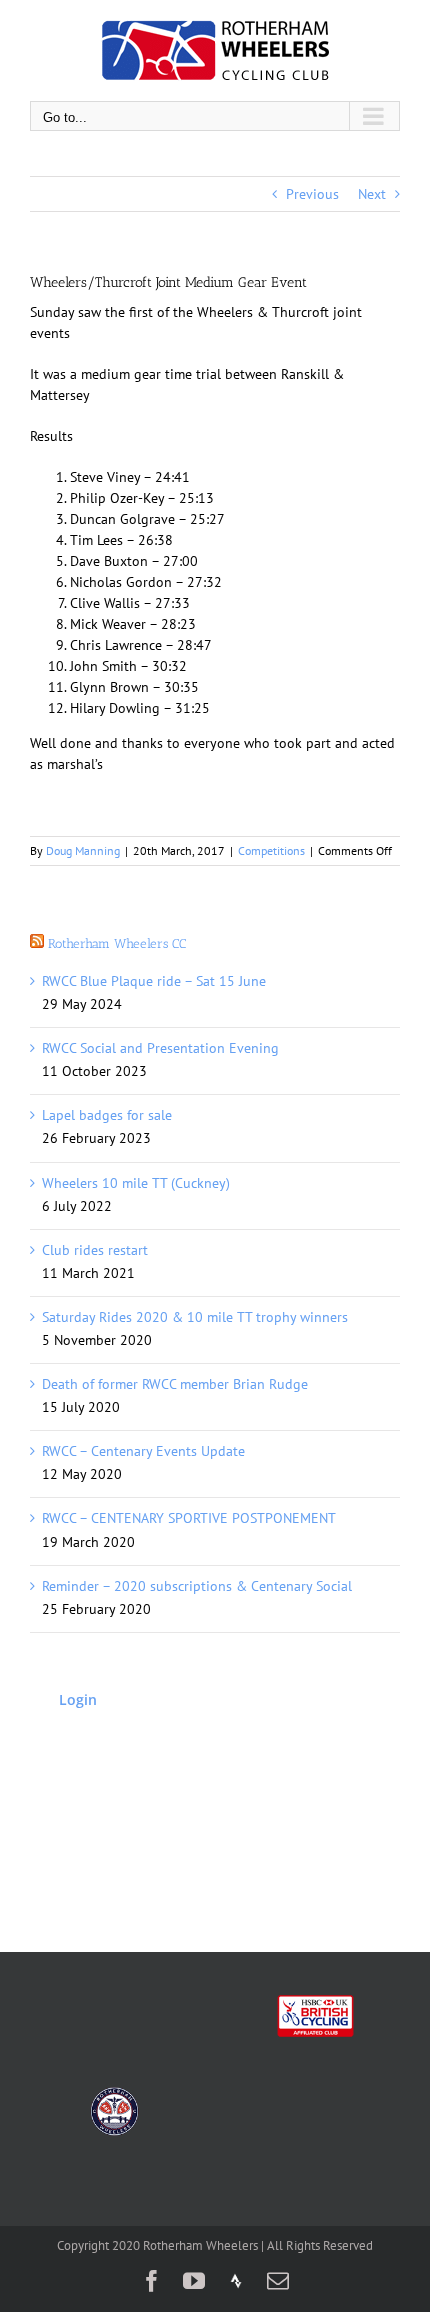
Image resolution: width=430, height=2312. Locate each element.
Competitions (271, 850)
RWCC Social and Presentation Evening (160, 1048)
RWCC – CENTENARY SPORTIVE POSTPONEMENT (189, 1518)
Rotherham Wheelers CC (117, 943)
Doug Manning (83, 850)
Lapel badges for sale (107, 1115)
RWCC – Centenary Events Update (143, 1451)
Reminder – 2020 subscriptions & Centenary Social (197, 1586)
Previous (312, 194)
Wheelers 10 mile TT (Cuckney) (136, 1183)
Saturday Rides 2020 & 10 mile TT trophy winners (195, 1317)
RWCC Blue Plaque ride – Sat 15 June (154, 981)
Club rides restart (95, 1250)
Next (372, 194)
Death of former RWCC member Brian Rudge (175, 1384)
